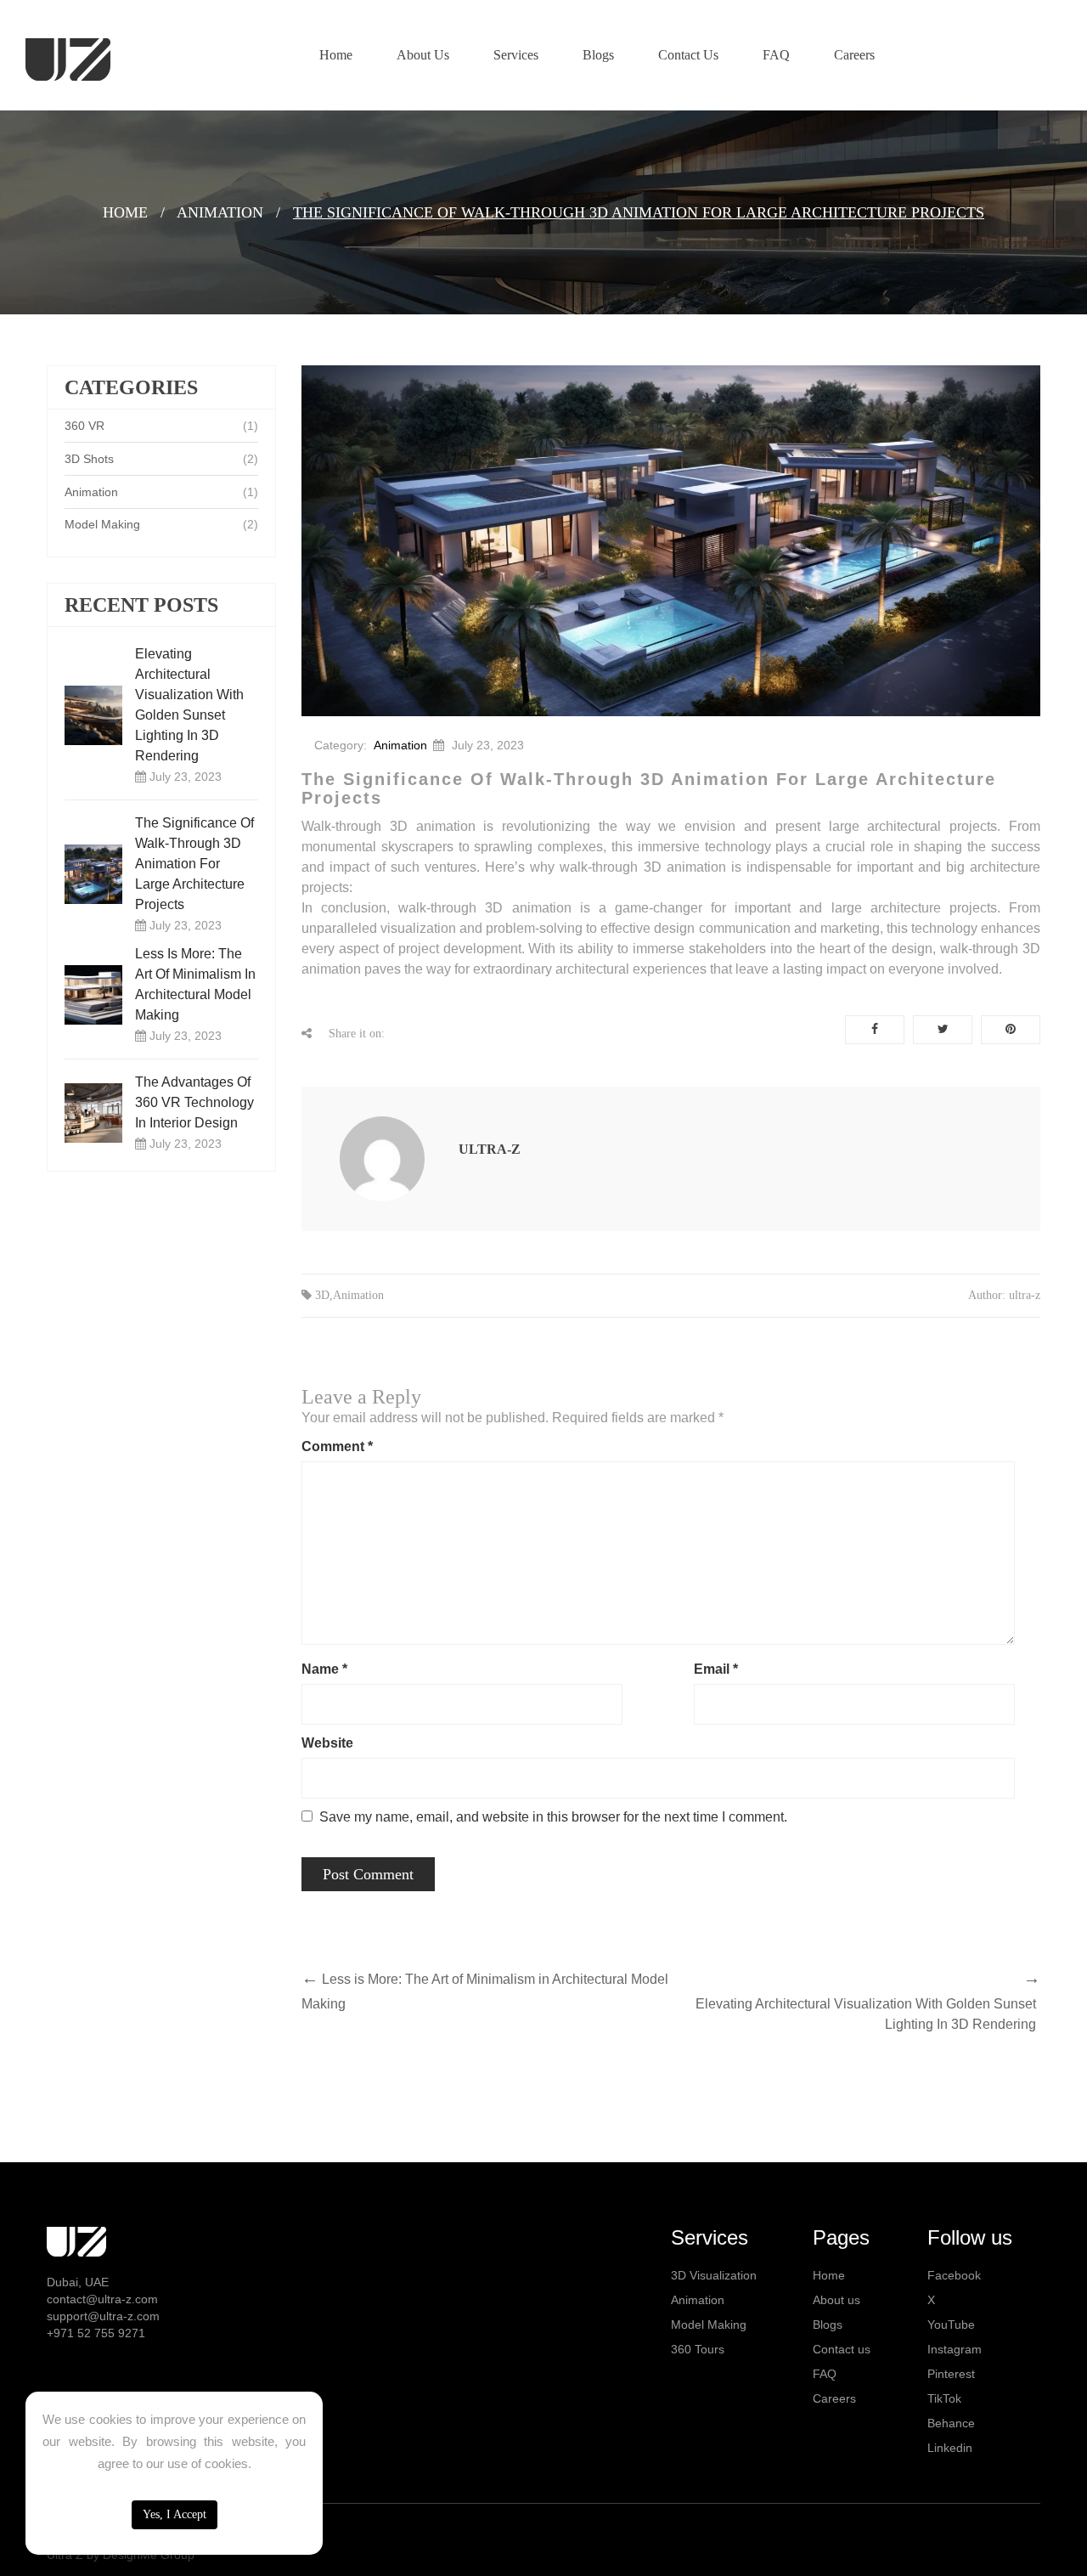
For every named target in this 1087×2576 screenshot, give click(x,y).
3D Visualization (714, 2275)
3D (322, 1295)
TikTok (944, 2398)
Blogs (828, 2325)
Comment (337, 1446)
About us (836, 2300)
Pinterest (951, 2374)
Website (327, 1743)
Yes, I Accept (175, 2514)
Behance (951, 2423)
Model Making (102, 524)
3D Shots (89, 459)
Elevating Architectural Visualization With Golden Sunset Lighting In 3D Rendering (189, 705)
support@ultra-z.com (103, 2316)
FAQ (825, 2374)
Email (716, 1669)
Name (324, 1669)
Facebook (954, 2275)
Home (125, 212)
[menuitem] (336, 55)
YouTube (951, 2325)
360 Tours (698, 2349)
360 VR (84, 426)
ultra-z (490, 1149)
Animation (220, 212)
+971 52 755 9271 (96, 2333)
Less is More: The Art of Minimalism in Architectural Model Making (195, 984)
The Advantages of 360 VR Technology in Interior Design (194, 1102)
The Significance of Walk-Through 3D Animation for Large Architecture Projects (194, 864)
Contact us (842, 2349)
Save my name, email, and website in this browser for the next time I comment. (553, 1817)
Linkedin (950, 2448)
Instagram (955, 2349)
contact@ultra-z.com (102, 2299)
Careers (834, 2398)
